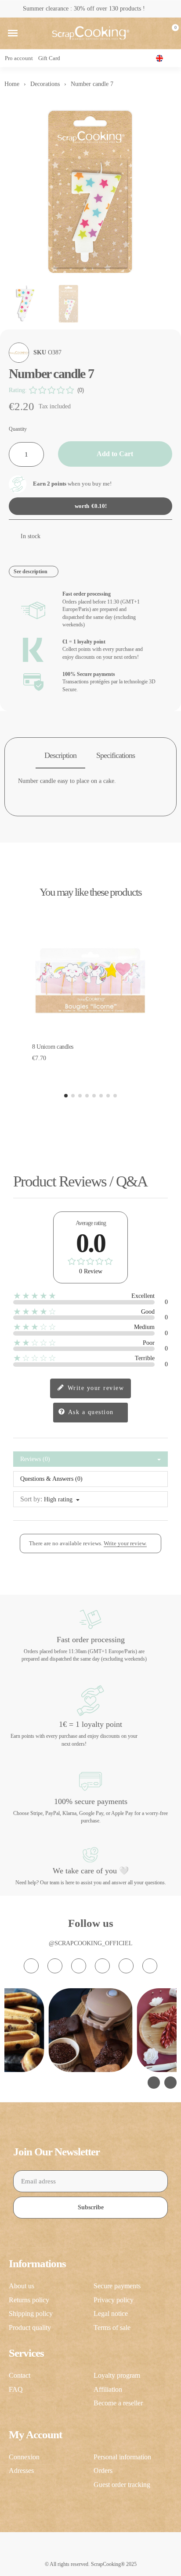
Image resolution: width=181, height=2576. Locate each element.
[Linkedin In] (150, 1966)
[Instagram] (31, 1966)
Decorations (45, 84)
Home (12, 84)
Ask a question (90, 1412)
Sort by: (31, 1499)
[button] (13, 33)
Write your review (94, 1388)
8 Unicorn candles (53, 1047)
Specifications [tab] (116, 755)
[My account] (156, 33)
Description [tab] (60, 755)
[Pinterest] (126, 1966)
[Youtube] (102, 1966)
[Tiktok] (79, 1966)
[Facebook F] (55, 1966)
